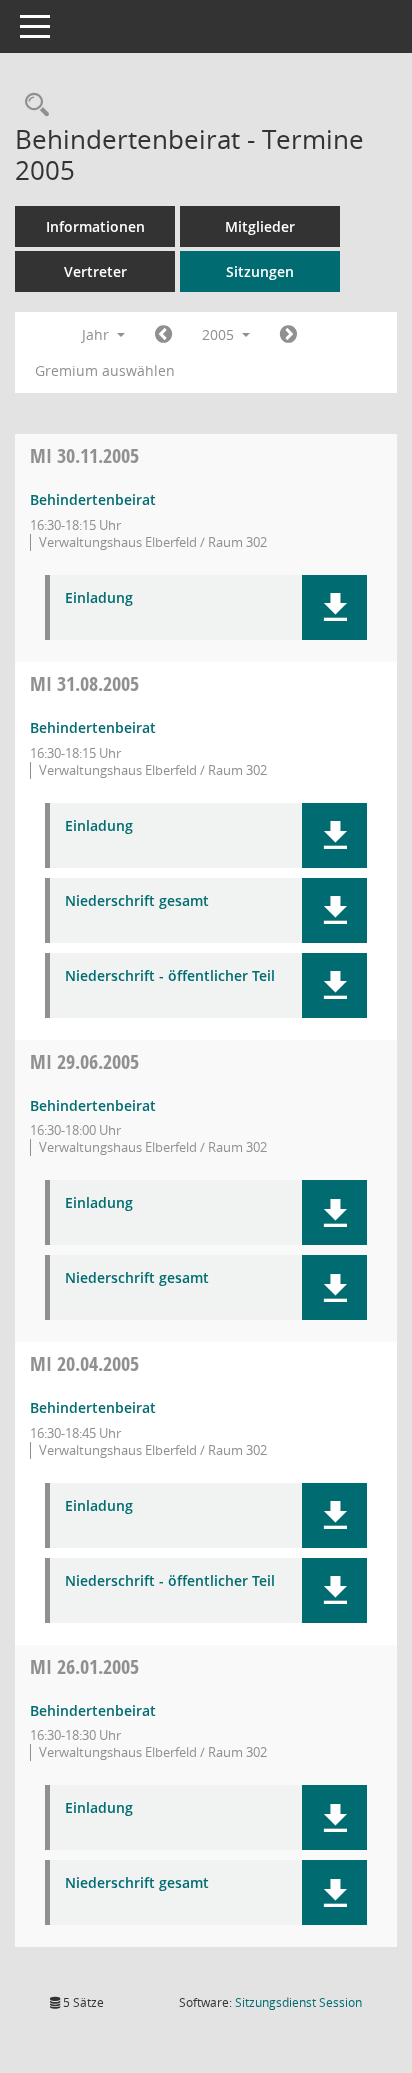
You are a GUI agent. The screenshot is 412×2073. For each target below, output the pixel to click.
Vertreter (95, 271)
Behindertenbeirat (93, 499)
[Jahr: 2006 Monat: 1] (288, 335)
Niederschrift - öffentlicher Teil (170, 976)
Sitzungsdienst (298, 2002)
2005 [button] (220, 334)
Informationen (95, 226)
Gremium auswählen (105, 370)
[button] (334, 607)
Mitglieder (260, 226)
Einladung (99, 598)
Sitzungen (260, 271)
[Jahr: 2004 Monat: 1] (163, 335)
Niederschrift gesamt (137, 901)
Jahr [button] (97, 334)
